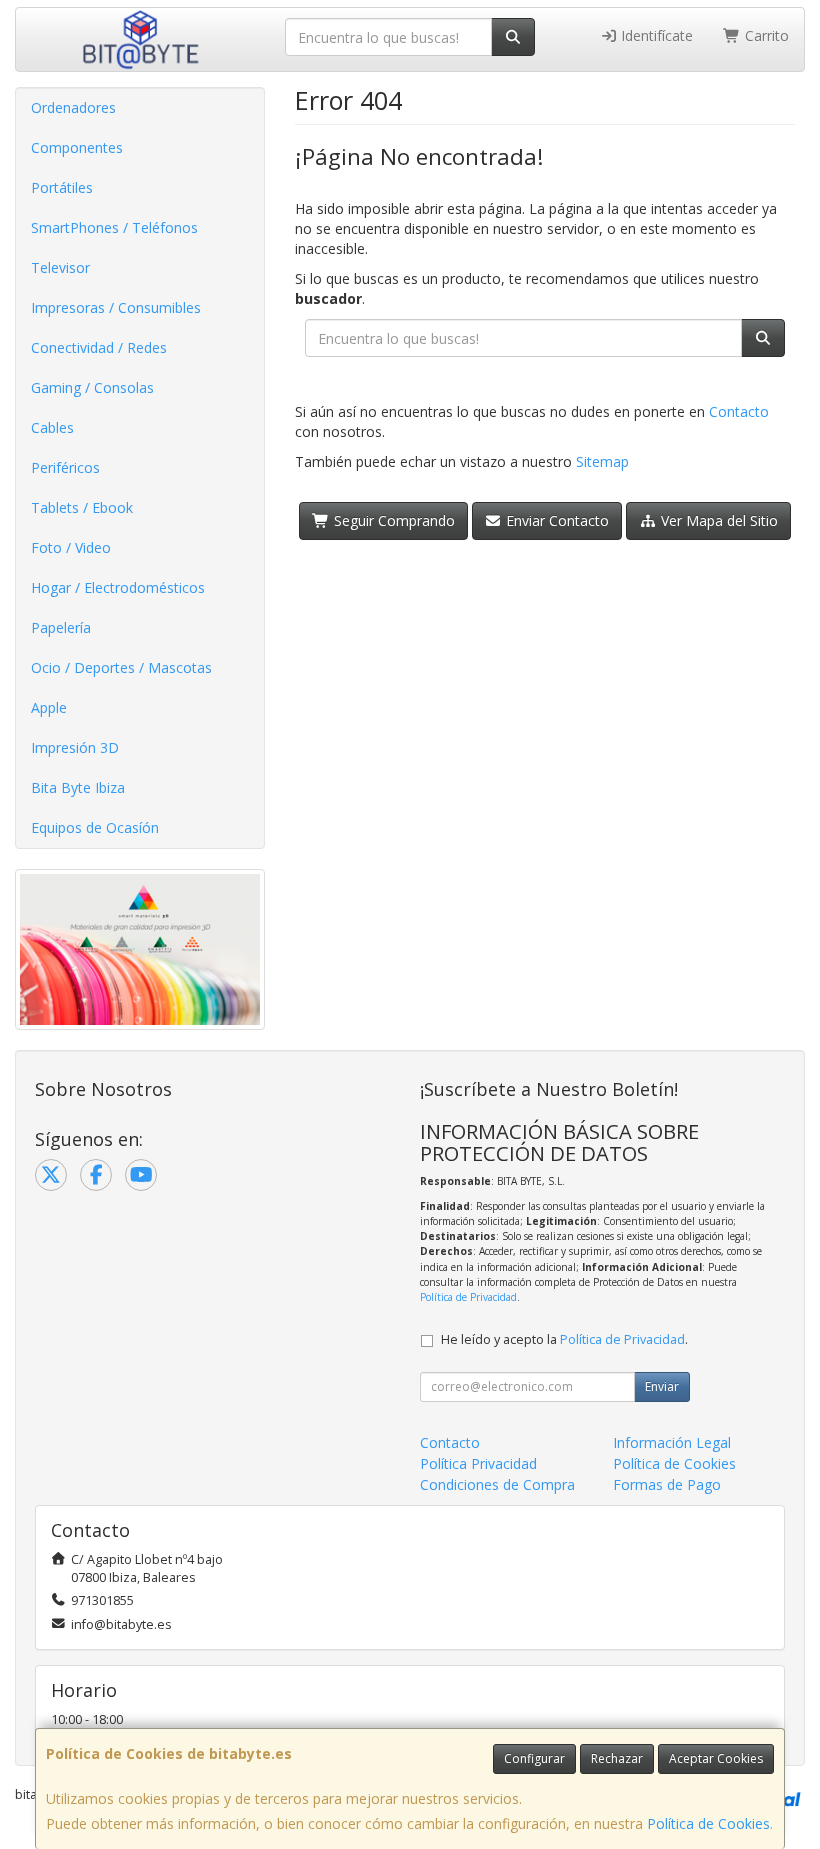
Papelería (61, 627)
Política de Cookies (708, 1823)
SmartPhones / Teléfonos (114, 227)
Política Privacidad (478, 1463)
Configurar (534, 1758)
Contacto (739, 411)
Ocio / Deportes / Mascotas (121, 667)
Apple (49, 707)
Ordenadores (73, 107)
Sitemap (602, 461)
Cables (52, 427)
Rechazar (617, 1758)
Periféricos (65, 467)
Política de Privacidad (468, 1297)
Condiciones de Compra (497, 1484)
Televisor (60, 267)
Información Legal (672, 1442)
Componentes (77, 147)
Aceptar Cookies (716, 1758)
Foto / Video (71, 547)
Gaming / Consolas (92, 387)
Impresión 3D (75, 747)
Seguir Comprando (392, 520)
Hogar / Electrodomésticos (118, 587)
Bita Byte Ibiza (78, 787)
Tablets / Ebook (82, 507)
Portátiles (62, 187)
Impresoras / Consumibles (116, 307)
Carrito (765, 35)
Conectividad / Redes (99, 347)
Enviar (662, 1386)
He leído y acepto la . (564, 1339)
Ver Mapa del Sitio (717, 520)
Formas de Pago (667, 1484)
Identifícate (655, 35)
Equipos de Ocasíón (95, 827)
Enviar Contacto (555, 520)
